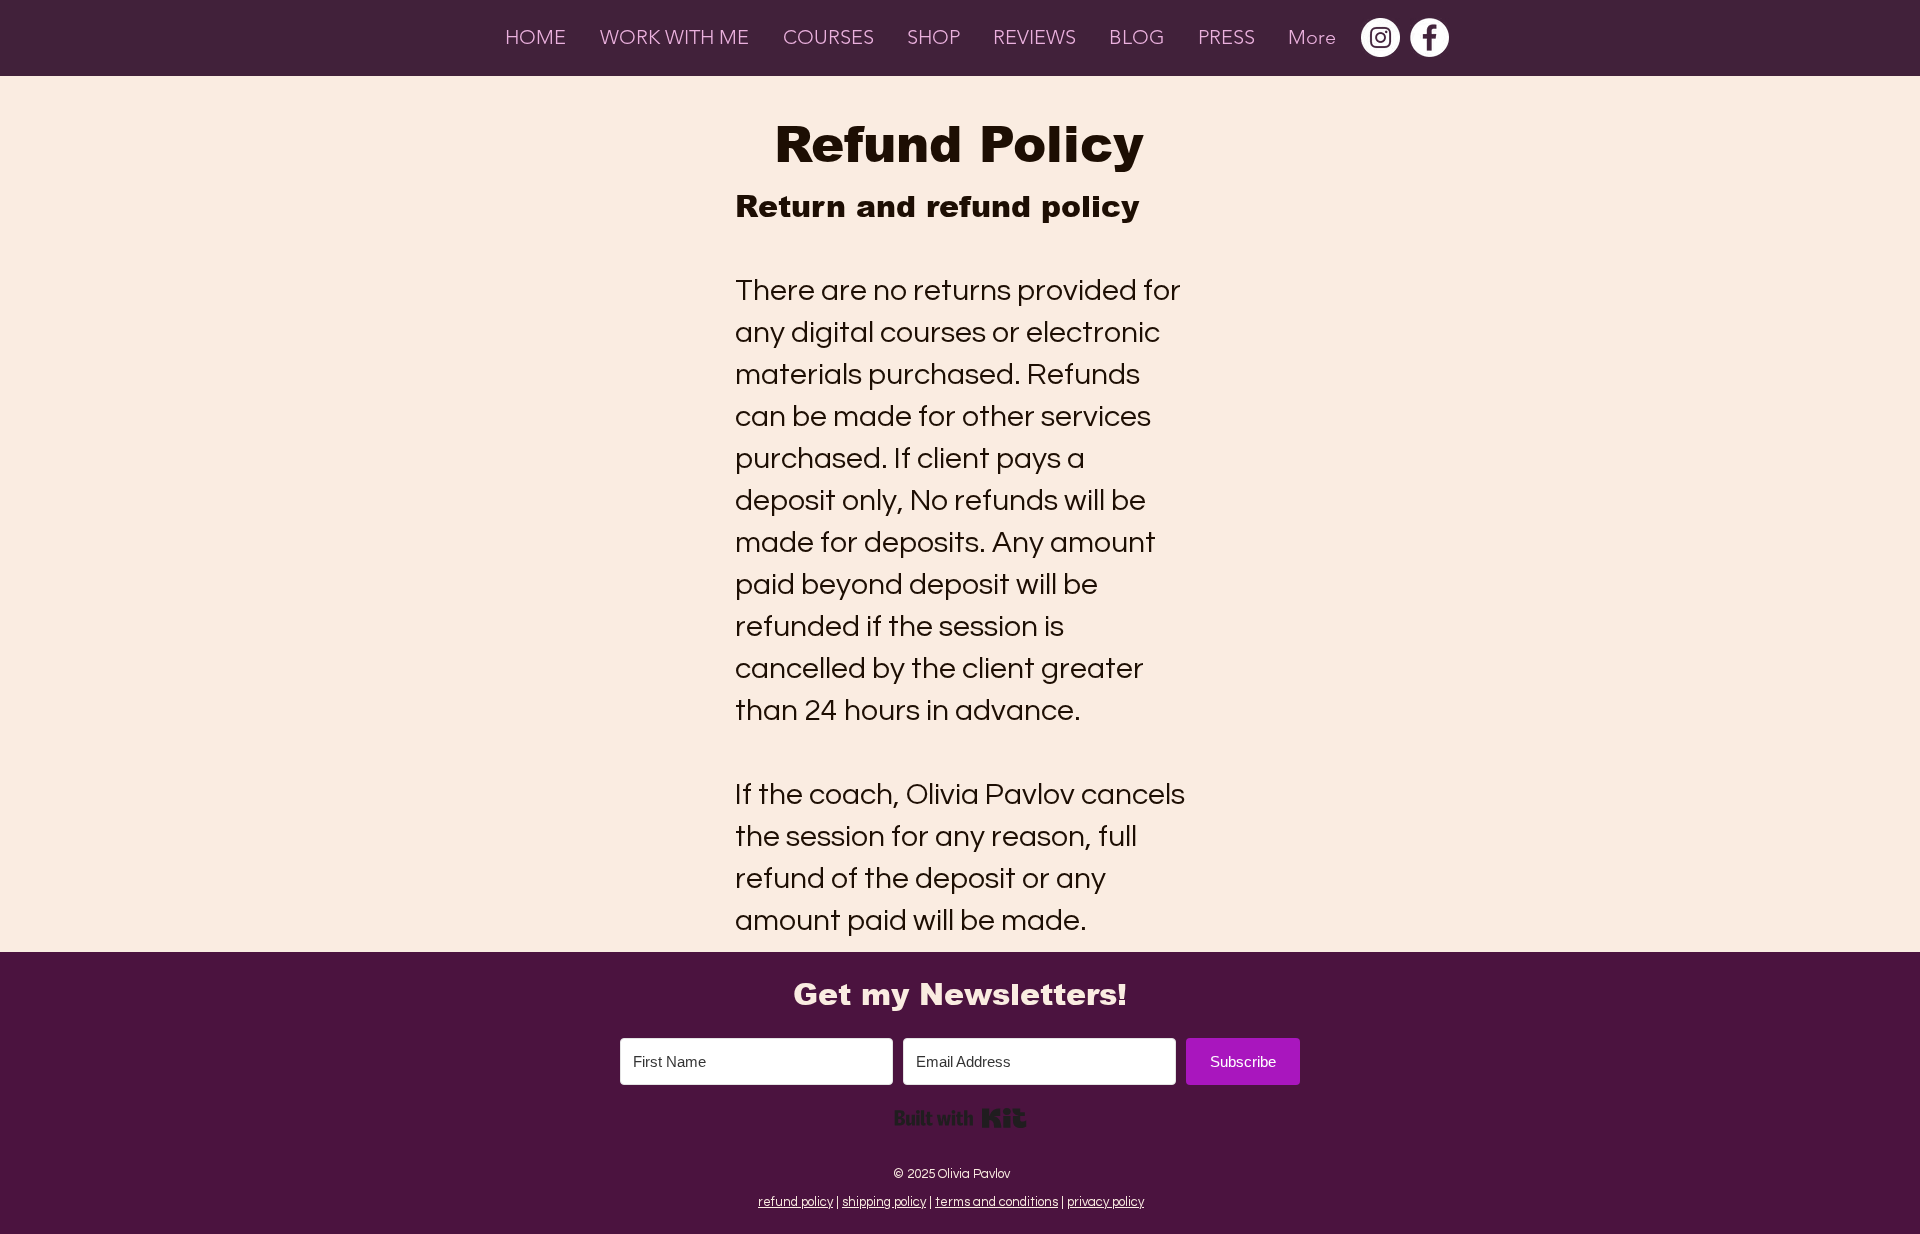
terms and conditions (996, 1202)
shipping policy (884, 1202)
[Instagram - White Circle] (1380, 37)
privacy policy (1105, 1202)
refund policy (795, 1202)
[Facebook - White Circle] (1429, 37)
